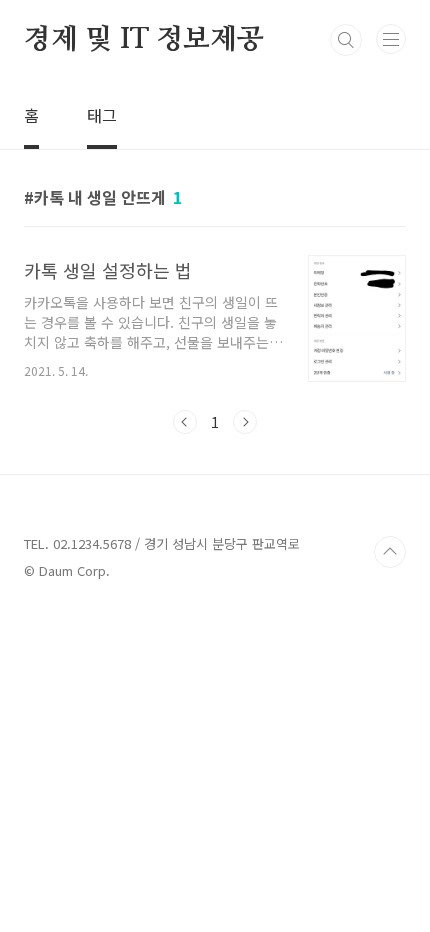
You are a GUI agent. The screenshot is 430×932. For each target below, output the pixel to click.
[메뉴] (391, 39)
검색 (346, 40)
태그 (102, 115)
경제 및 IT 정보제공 (144, 40)
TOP (390, 552)
